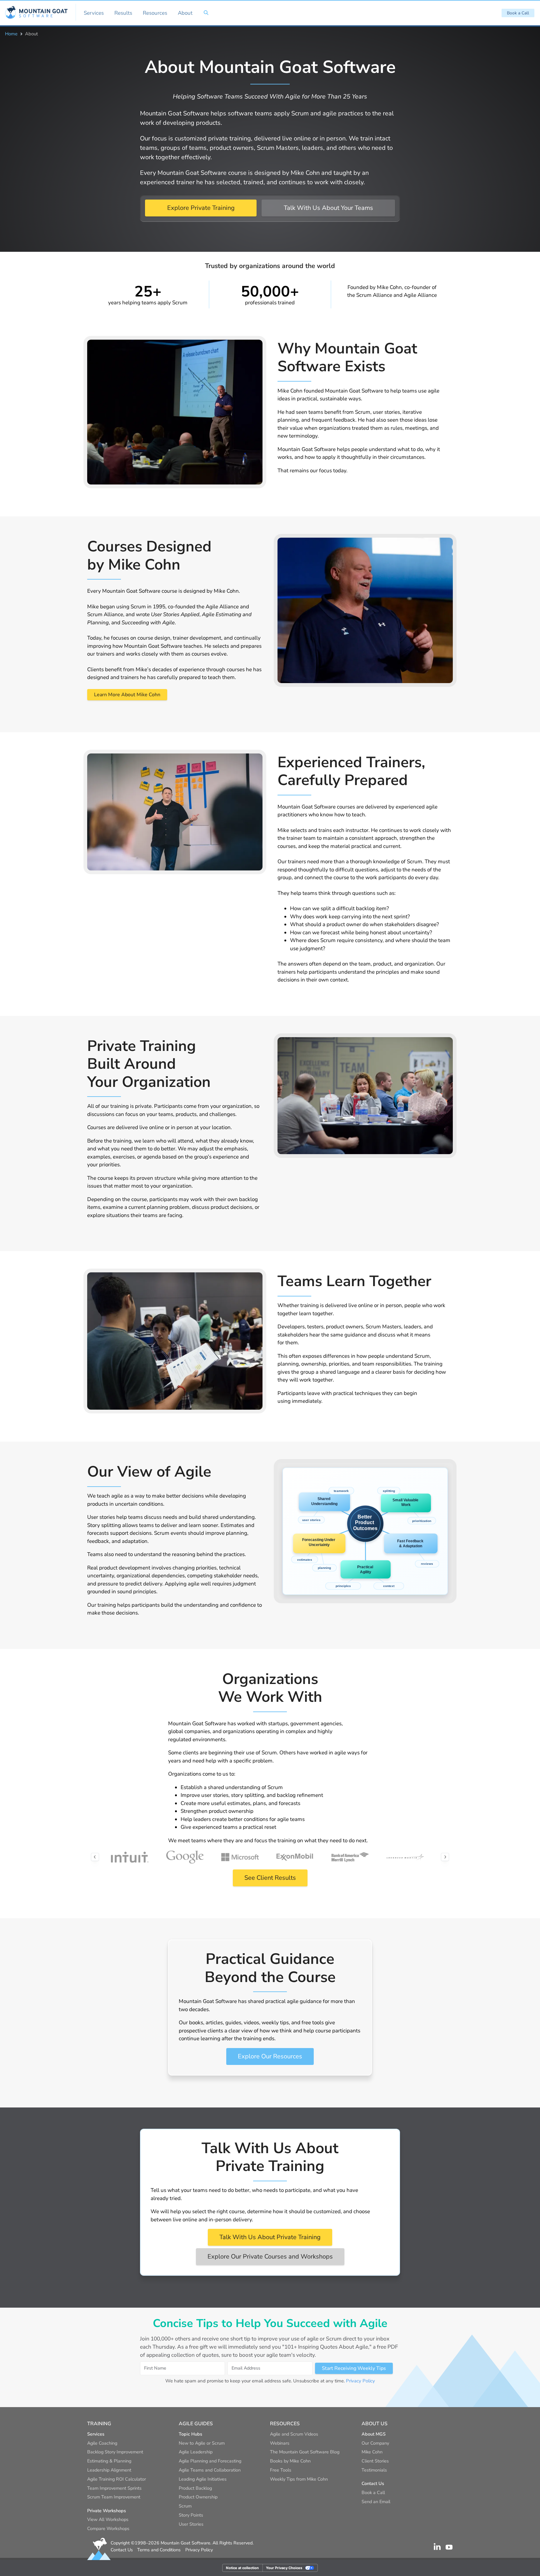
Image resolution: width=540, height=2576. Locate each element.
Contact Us (122, 2550)
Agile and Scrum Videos (294, 2434)
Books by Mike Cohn (290, 2461)
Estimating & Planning (109, 2461)
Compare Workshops (108, 2528)
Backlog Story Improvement (115, 2452)
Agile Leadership (196, 2452)
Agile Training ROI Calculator (117, 2479)
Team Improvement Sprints (114, 2488)
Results (123, 13)
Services (94, 13)
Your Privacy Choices (284, 2568)
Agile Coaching (102, 2443)
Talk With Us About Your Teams (328, 208)
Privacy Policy (360, 2381)
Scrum (185, 2506)
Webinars (280, 2443)
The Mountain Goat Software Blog (305, 2452)
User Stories (191, 2524)
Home (11, 34)
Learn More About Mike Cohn (127, 695)
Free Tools (281, 2470)
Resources (155, 13)
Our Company (375, 2443)
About (185, 13)
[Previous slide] (95, 1857)
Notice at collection (242, 2568)
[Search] (206, 13)
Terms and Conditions (159, 2550)
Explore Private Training (201, 208)
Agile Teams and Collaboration (210, 2470)
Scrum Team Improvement (114, 2497)
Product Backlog (195, 2488)
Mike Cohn (372, 2452)
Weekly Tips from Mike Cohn (299, 2479)
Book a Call (518, 13)
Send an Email (376, 2502)
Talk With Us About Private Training (270, 2237)
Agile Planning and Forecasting (210, 2461)
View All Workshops (108, 2519)
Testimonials (374, 2470)
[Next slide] (445, 1857)
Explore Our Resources (270, 2056)
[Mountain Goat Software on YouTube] (449, 2547)
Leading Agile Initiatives (203, 2479)
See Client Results (270, 1878)
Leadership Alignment (109, 2470)
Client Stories (375, 2461)
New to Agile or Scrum (202, 2443)
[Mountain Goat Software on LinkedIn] (437, 2547)
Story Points (191, 2515)
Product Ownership (198, 2497)
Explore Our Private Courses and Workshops (270, 2257)
